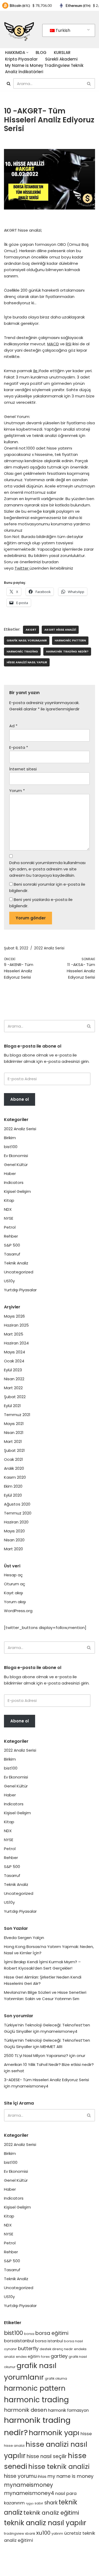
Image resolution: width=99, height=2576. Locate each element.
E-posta (19, 747)
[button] (27, 53)
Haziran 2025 (16, 1325)
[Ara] (9, 84)
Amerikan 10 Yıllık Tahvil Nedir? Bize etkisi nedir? (49, 2064)
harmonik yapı (54, 2433)
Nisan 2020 (14, 1540)
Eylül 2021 (12, 1406)
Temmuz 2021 (17, 1415)
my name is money (70, 2476)
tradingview (14, 2533)
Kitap (9, 1200)
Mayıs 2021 (14, 1424)
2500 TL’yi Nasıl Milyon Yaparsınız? (36, 2056)
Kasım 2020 (15, 1477)
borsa (29, 2334)
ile (36, 371)
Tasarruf (12, 1254)
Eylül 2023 (13, 1370)
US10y (9, 1281)
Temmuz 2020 (18, 1513)
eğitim (34, 2356)
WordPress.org (18, 1611)
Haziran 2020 (16, 1522)
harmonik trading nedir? (67, 651)
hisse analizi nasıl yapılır (27, 662)
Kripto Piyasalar (21, 59)
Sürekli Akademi (61, 59)
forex (45, 2357)
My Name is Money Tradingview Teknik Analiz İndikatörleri (44, 69)
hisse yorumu (20, 2476)
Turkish (63, 30)
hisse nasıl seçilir (47, 2456)
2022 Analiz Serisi (49, 948)
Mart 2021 (13, 1441)
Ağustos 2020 (17, 1504)
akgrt (31, 630)
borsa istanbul (49, 2341)
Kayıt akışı (13, 1593)
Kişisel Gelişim (17, 1191)
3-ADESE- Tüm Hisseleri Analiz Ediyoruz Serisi (46, 2080)
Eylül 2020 (13, 1495)
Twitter (22, 568)
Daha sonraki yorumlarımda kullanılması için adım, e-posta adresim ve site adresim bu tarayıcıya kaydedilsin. (47, 869)
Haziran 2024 (16, 1343)
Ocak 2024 (14, 1361)
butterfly (28, 2348)
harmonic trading (22, 651)
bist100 (11, 1147)
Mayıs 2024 (15, 1352)
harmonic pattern (70, 640)
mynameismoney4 (59, 2031)
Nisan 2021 (14, 1433)
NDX (8, 1209)
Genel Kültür (16, 1165)
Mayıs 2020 (14, 1531)
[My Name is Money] (19, 29)
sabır (39, 2503)
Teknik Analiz (16, 1263)
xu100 (43, 2533)
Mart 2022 (13, 1388)
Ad (13, 726)
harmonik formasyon (68, 2410)
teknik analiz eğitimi (51, 2513)
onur (81, 2056)
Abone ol (20, 1099)
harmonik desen (25, 2410)
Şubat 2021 (14, 1450)
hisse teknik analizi (59, 2467)
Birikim (10, 1138)
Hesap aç (13, 1575)
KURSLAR (62, 53)
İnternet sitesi (23, 769)
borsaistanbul (19, 2341)
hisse (86, 2434)
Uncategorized (19, 1272)
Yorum (17, 791)
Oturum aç (15, 1584)
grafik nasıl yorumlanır (27, 640)
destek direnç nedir (56, 2349)
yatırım (57, 2533)
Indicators (14, 1182)
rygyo (30, 2503)
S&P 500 (12, 1245)
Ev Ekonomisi (16, 1156)
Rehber (11, 1236)
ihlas (42, 2477)
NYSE (9, 1218)
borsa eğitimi (52, 2333)
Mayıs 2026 (14, 1316)
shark (51, 2503)
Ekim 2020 (13, 1486)
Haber (10, 1174)
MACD (53, 344)
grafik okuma (56, 2378)
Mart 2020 (13, 1549)
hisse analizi (14, 2446)
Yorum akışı (15, 1602)
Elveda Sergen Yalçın (24, 1938)
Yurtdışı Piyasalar (20, 1290)
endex (21, 2357)
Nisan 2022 (14, 1379)
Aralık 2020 (14, 1468)
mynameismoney (29, 2485)
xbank (30, 2533)
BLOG (41, 53)
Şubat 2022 (15, 1397)
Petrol (10, 1227)
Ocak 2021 (13, 1459)
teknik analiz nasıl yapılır (45, 2523)
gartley (59, 2356)
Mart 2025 (14, 1334)
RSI (69, 344)
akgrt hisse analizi (60, 630)
